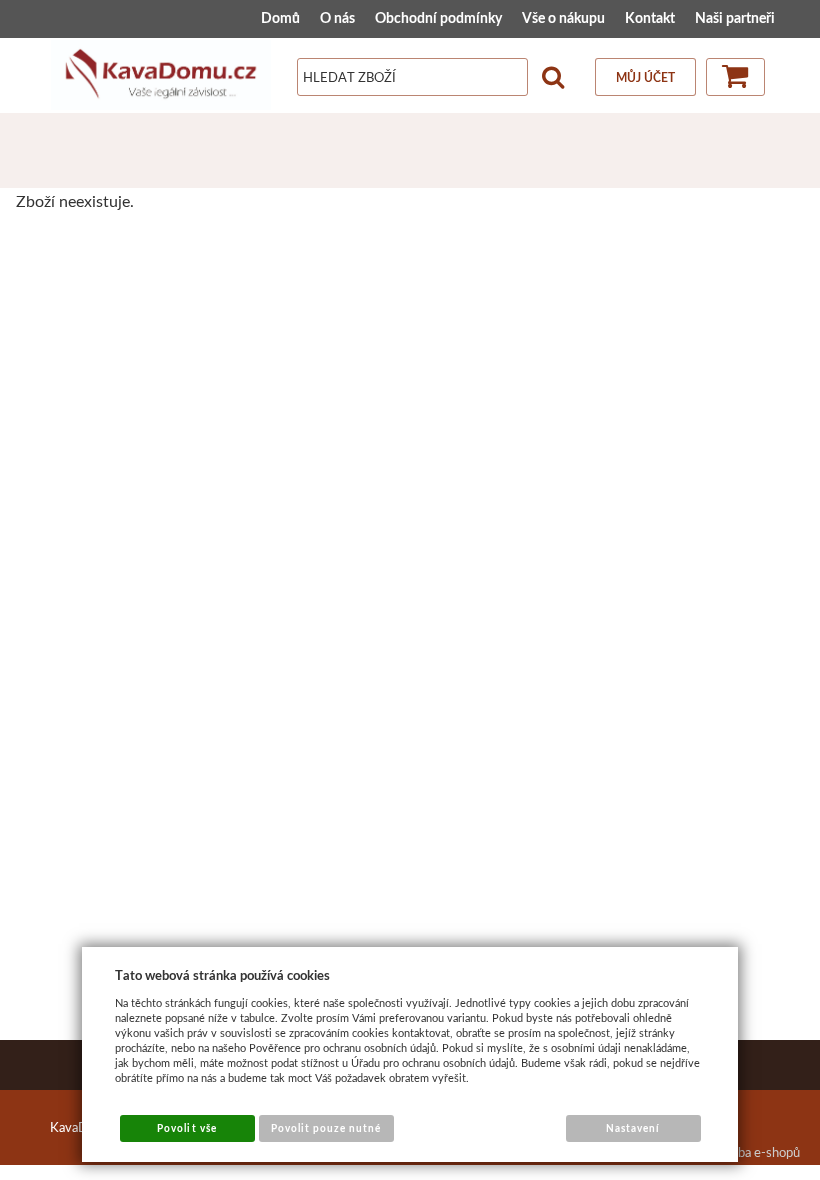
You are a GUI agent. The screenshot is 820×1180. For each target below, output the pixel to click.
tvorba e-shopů (757, 1152)
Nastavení (633, 1128)
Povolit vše (186, 1128)
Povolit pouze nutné (326, 1128)
